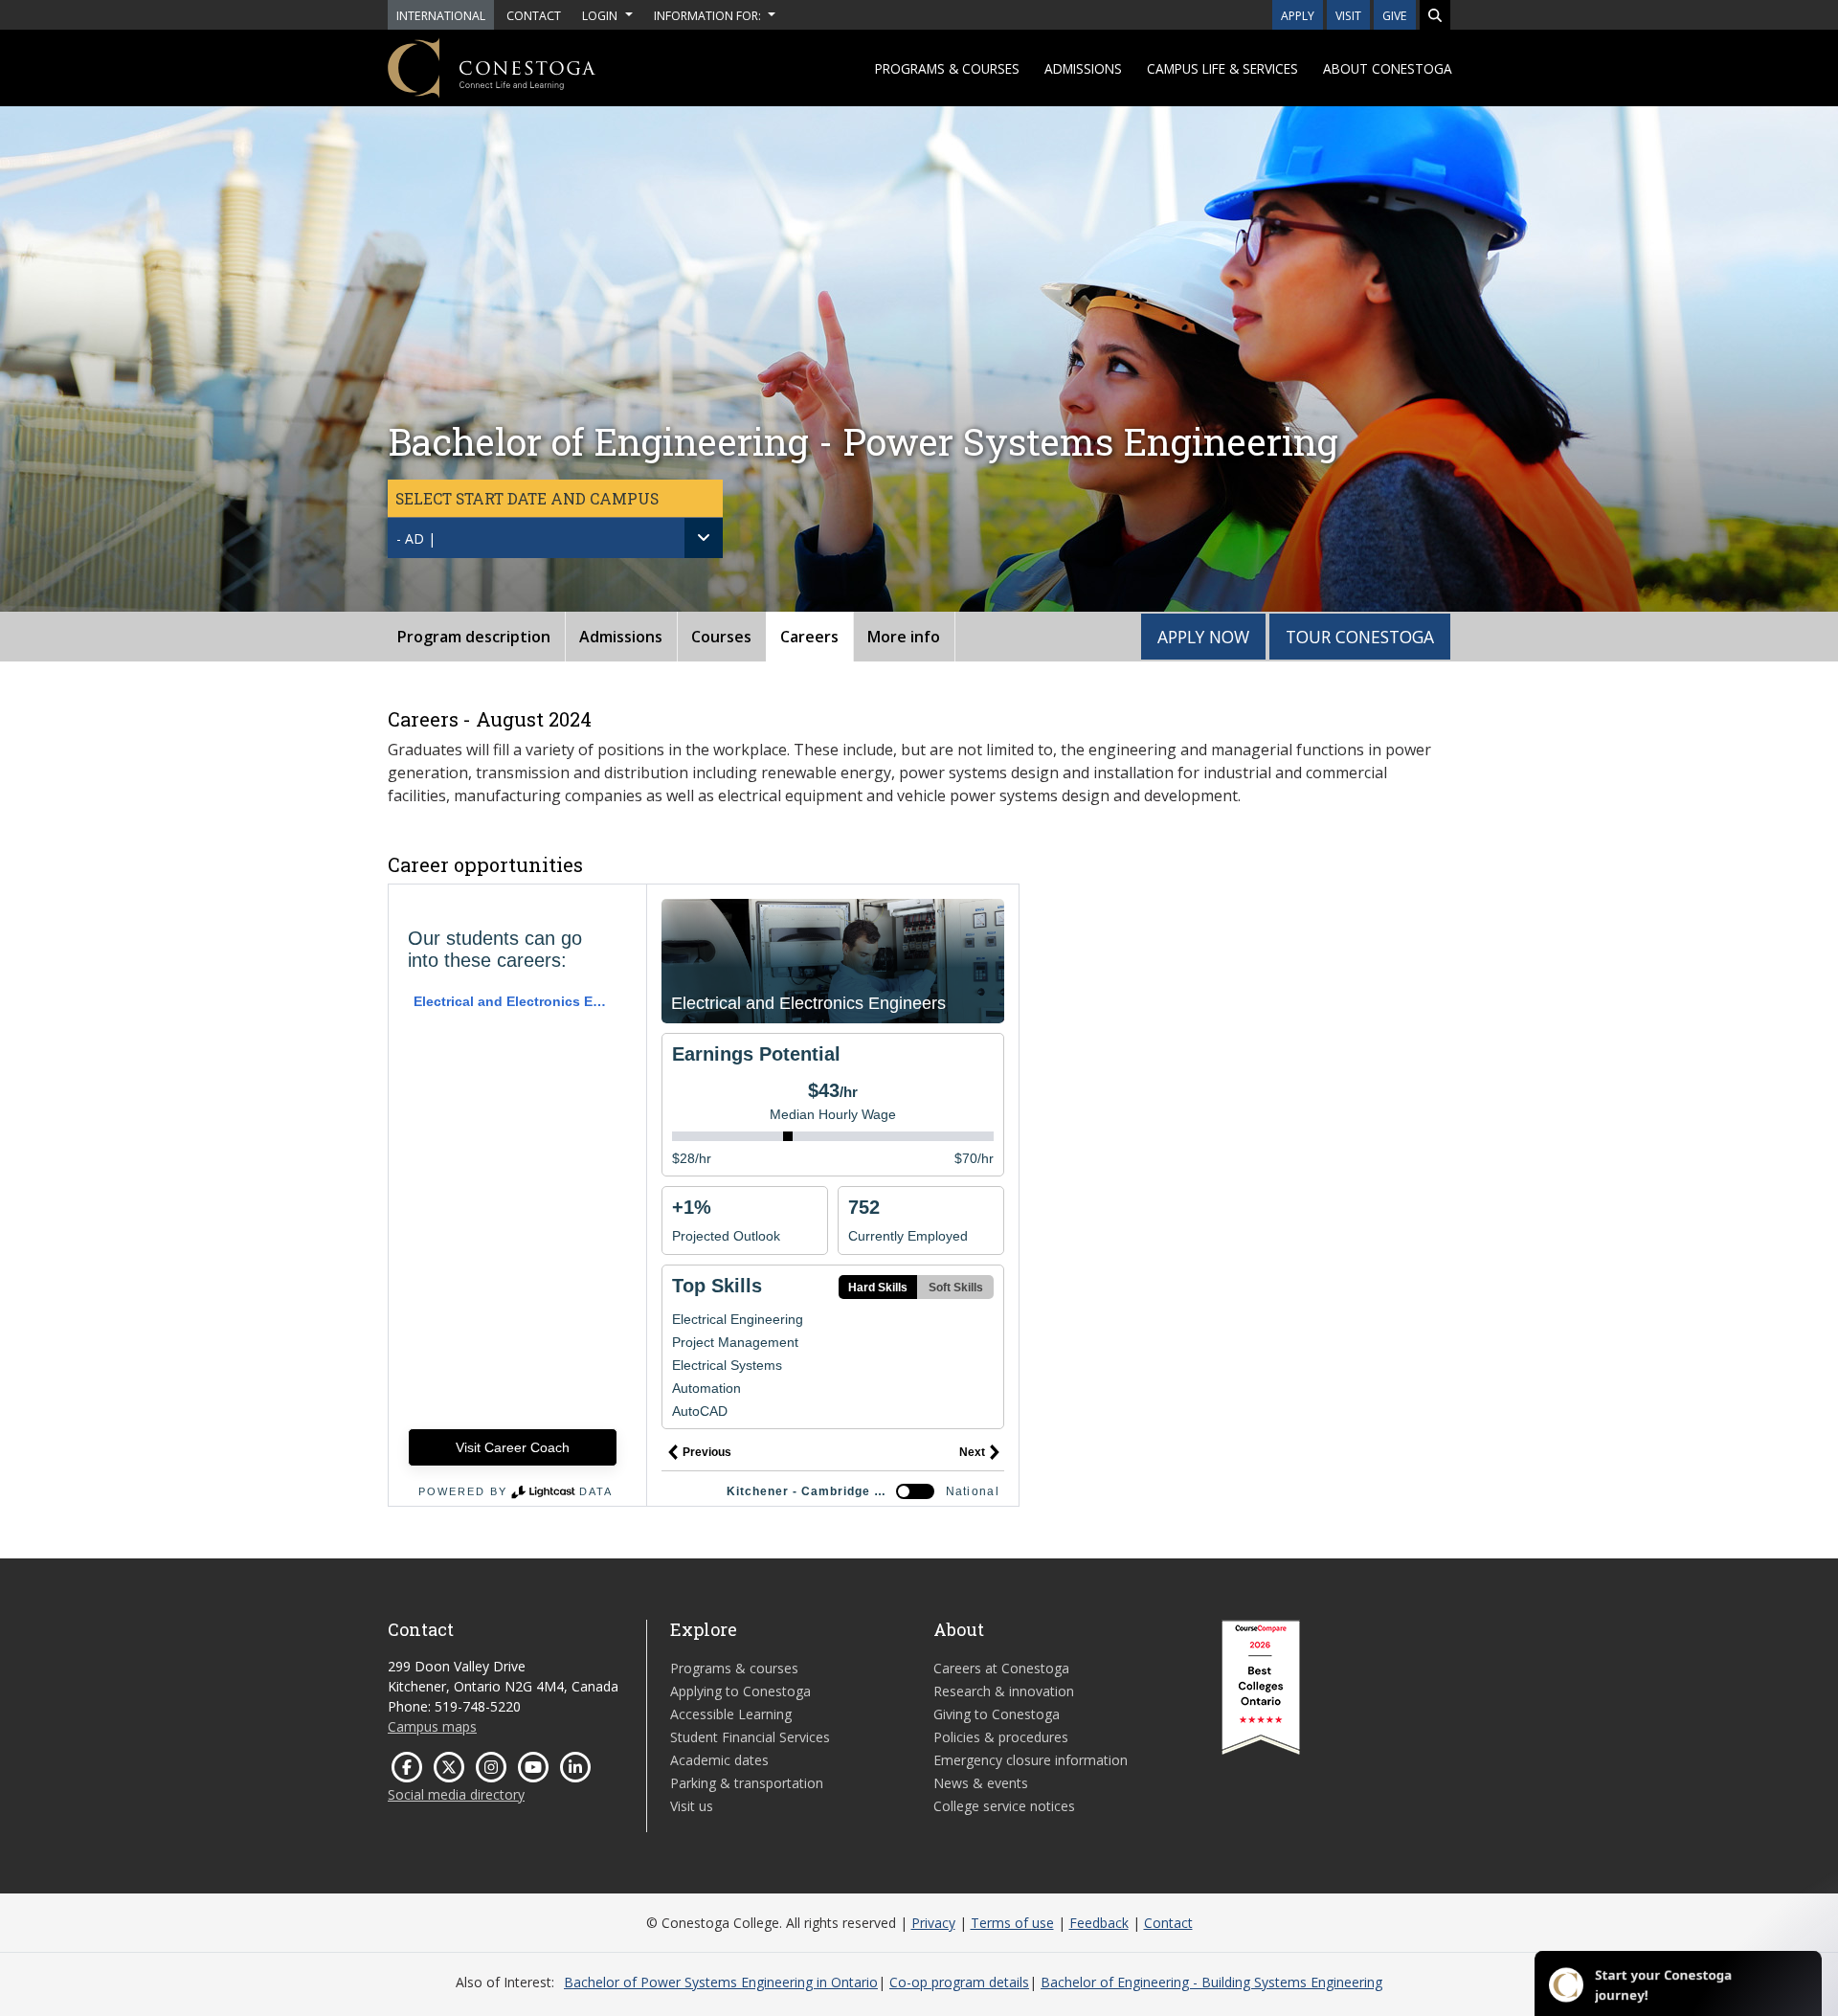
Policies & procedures (1001, 1737)
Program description (474, 637)
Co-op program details (959, 1982)
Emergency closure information (1031, 1760)
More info (904, 637)
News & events (981, 1783)
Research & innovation (1004, 1691)
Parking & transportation (747, 1783)
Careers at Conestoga (1001, 1668)
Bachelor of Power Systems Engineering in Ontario (721, 1982)
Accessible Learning (731, 1714)
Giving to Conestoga (997, 1714)
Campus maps (432, 1726)
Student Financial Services (750, 1737)
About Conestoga (1388, 68)
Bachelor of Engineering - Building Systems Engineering (1211, 1982)
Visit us (692, 1806)
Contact (1168, 1923)
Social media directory (456, 1794)
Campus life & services (1222, 68)
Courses (721, 637)
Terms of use (1012, 1923)
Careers (809, 637)
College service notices (1004, 1806)
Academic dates (719, 1760)
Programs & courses (947, 68)
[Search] (1435, 15)
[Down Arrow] (704, 538)
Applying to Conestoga (740, 1691)
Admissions (1083, 68)
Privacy (933, 1923)
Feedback (1099, 1923)
